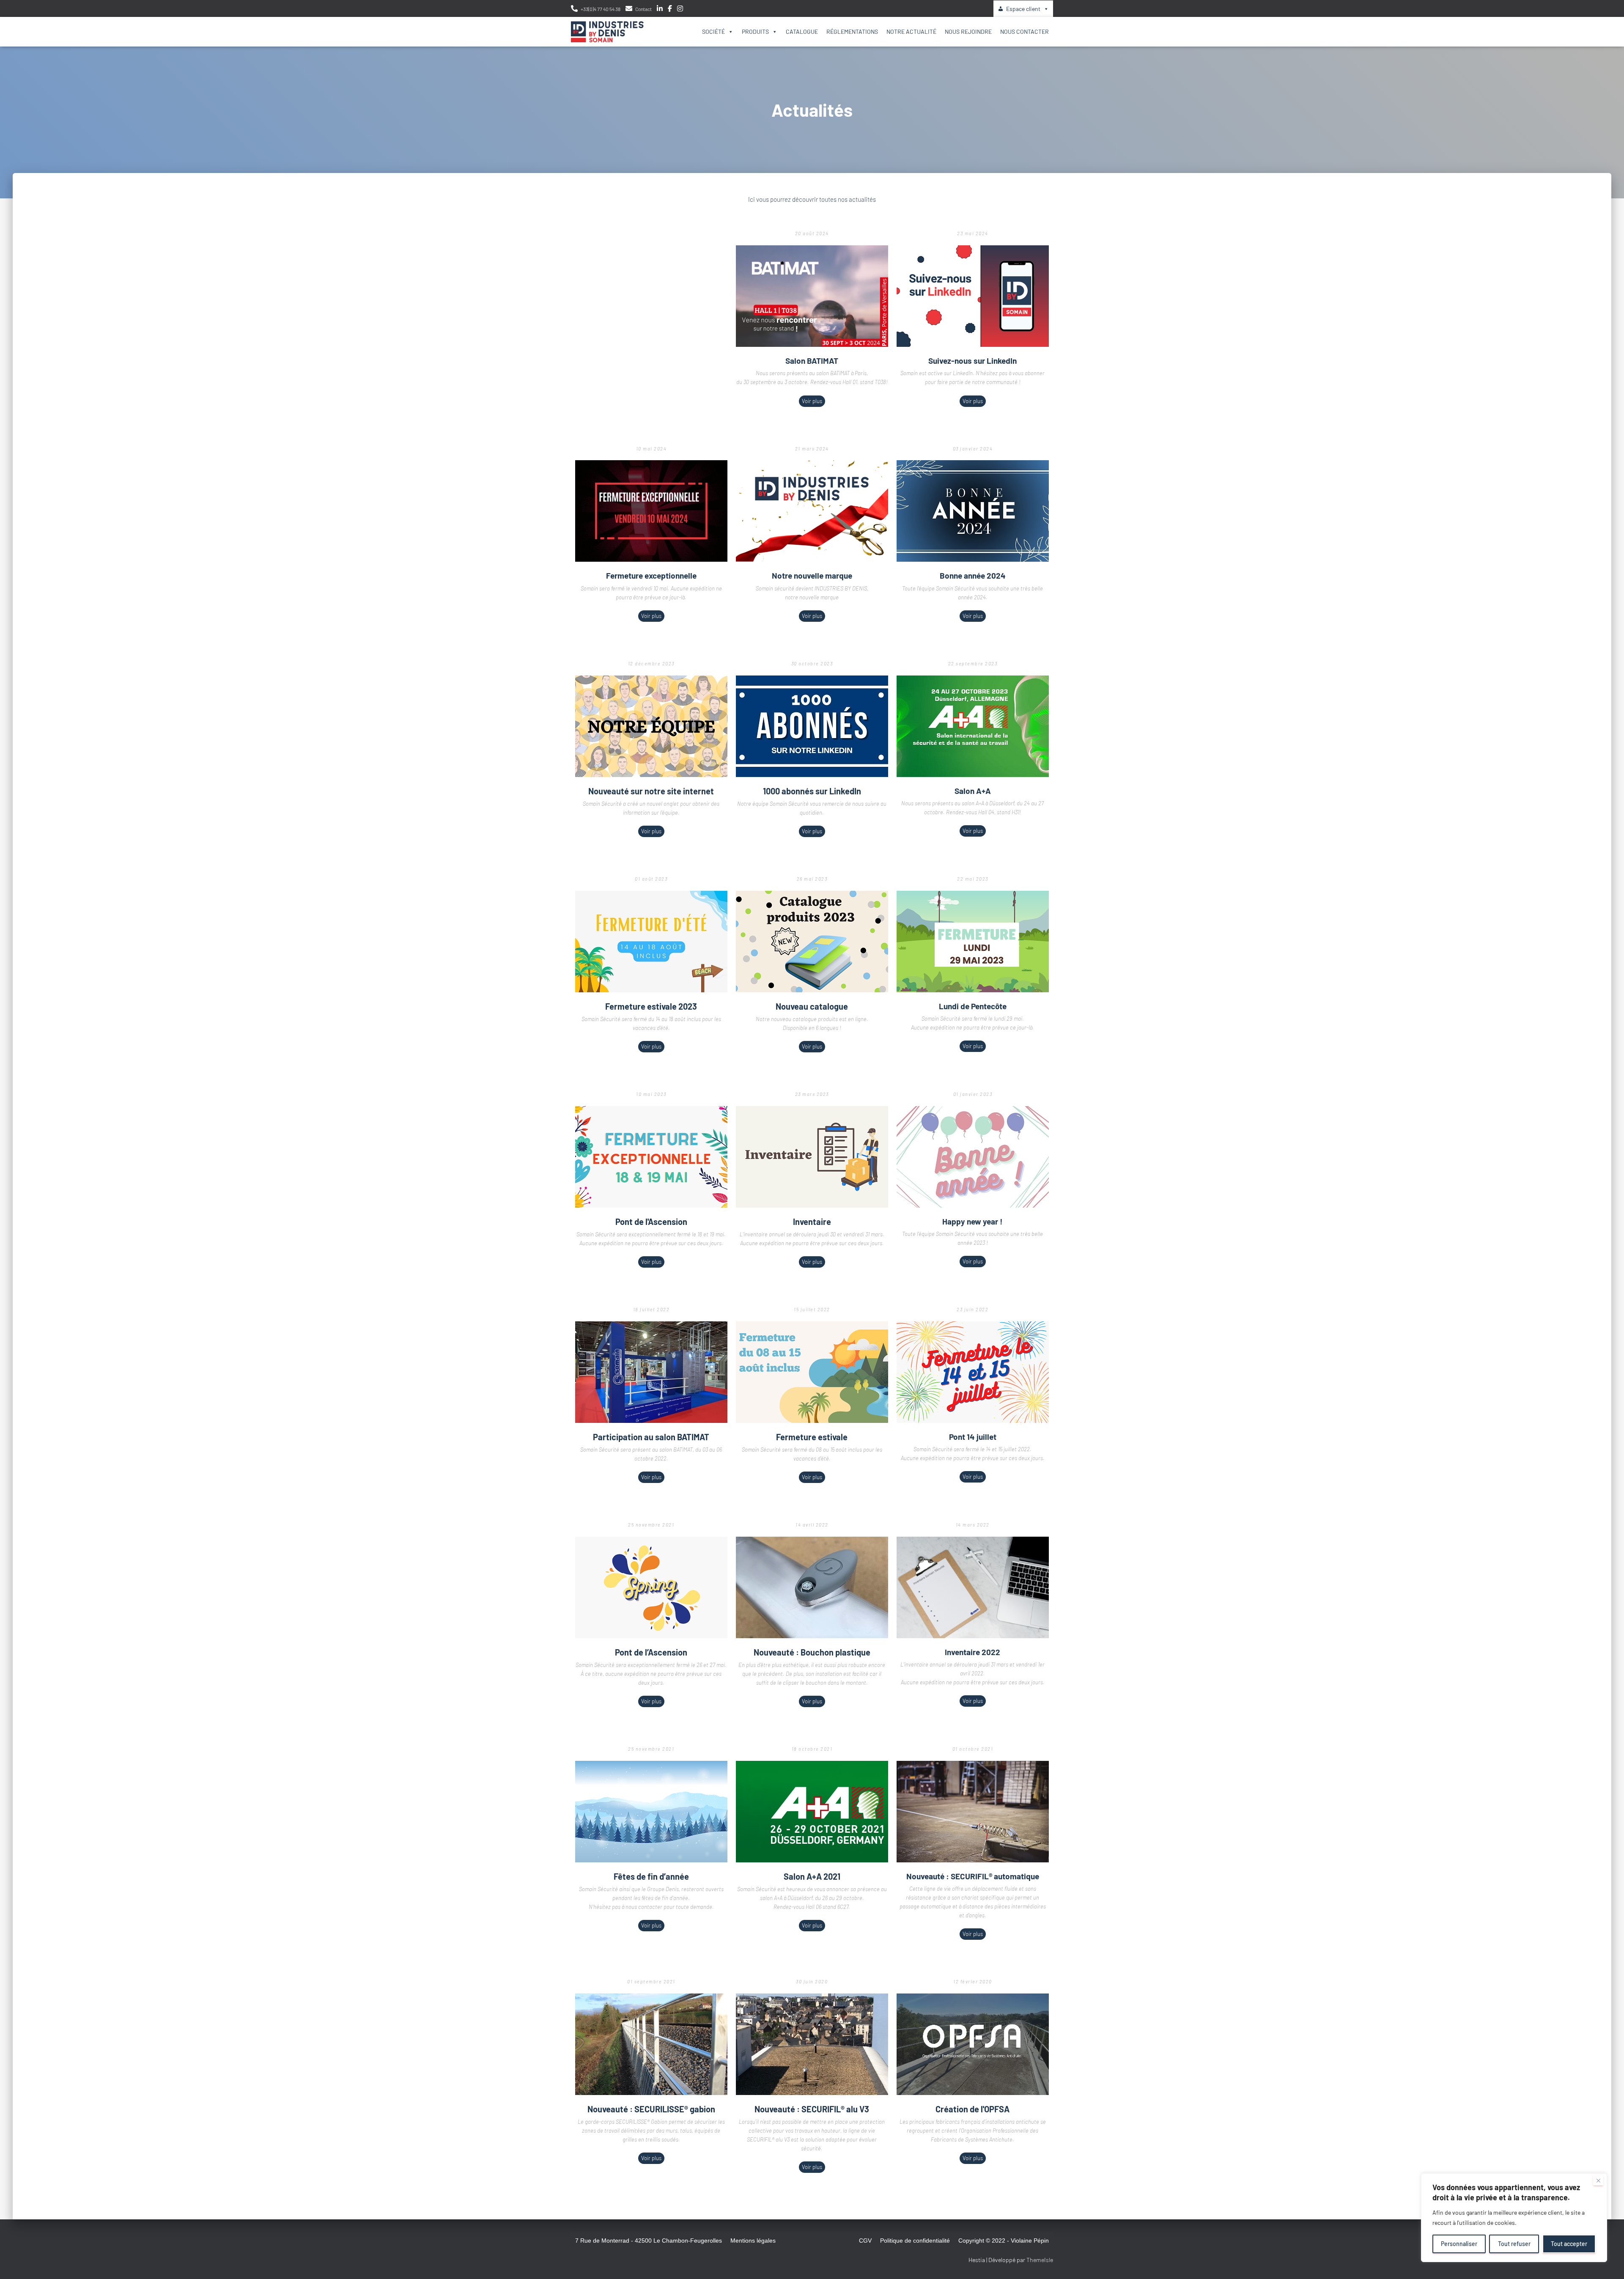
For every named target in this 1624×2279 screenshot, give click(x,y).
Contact (643, 9)
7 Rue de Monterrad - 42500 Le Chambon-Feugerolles (649, 2241)
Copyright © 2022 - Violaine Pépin (1004, 2241)
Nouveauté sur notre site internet (651, 791)
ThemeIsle (1040, 2260)
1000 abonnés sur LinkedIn (812, 791)
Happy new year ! (972, 1221)
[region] (1514, 2218)
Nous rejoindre (968, 32)
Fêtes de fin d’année (651, 1876)
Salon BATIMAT (812, 361)
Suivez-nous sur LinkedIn (972, 361)
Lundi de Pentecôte (973, 1006)
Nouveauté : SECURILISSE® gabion (651, 2109)
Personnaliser (1459, 2244)
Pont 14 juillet (973, 1437)
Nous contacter (1025, 32)
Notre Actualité (911, 32)
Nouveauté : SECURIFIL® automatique (973, 1876)
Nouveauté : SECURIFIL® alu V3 (812, 2109)
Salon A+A (973, 791)
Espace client (1023, 9)
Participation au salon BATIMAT (651, 1437)
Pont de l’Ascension (651, 1652)
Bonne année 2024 (973, 575)
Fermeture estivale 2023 (651, 1006)
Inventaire (812, 1222)
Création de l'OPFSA (972, 2109)
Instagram (680, 10)
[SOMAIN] (607, 32)
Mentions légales (753, 2241)
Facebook (670, 10)
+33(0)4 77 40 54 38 (601, 9)
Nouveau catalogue (812, 1006)
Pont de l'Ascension (651, 1222)
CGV (865, 2241)
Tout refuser (1514, 2244)
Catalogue (802, 32)
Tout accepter (1569, 2244)
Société (713, 32)
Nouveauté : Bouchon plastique (812, 1652)
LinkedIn (660, 10)
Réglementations (852, 32)
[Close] (1598, 2180)
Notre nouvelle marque (812, 575)
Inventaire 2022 (972, 1652)
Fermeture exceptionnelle (651, 575)
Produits (755, 32)
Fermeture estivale (812, 1437)
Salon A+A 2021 (812, 1876)
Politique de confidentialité (915, 2241)
